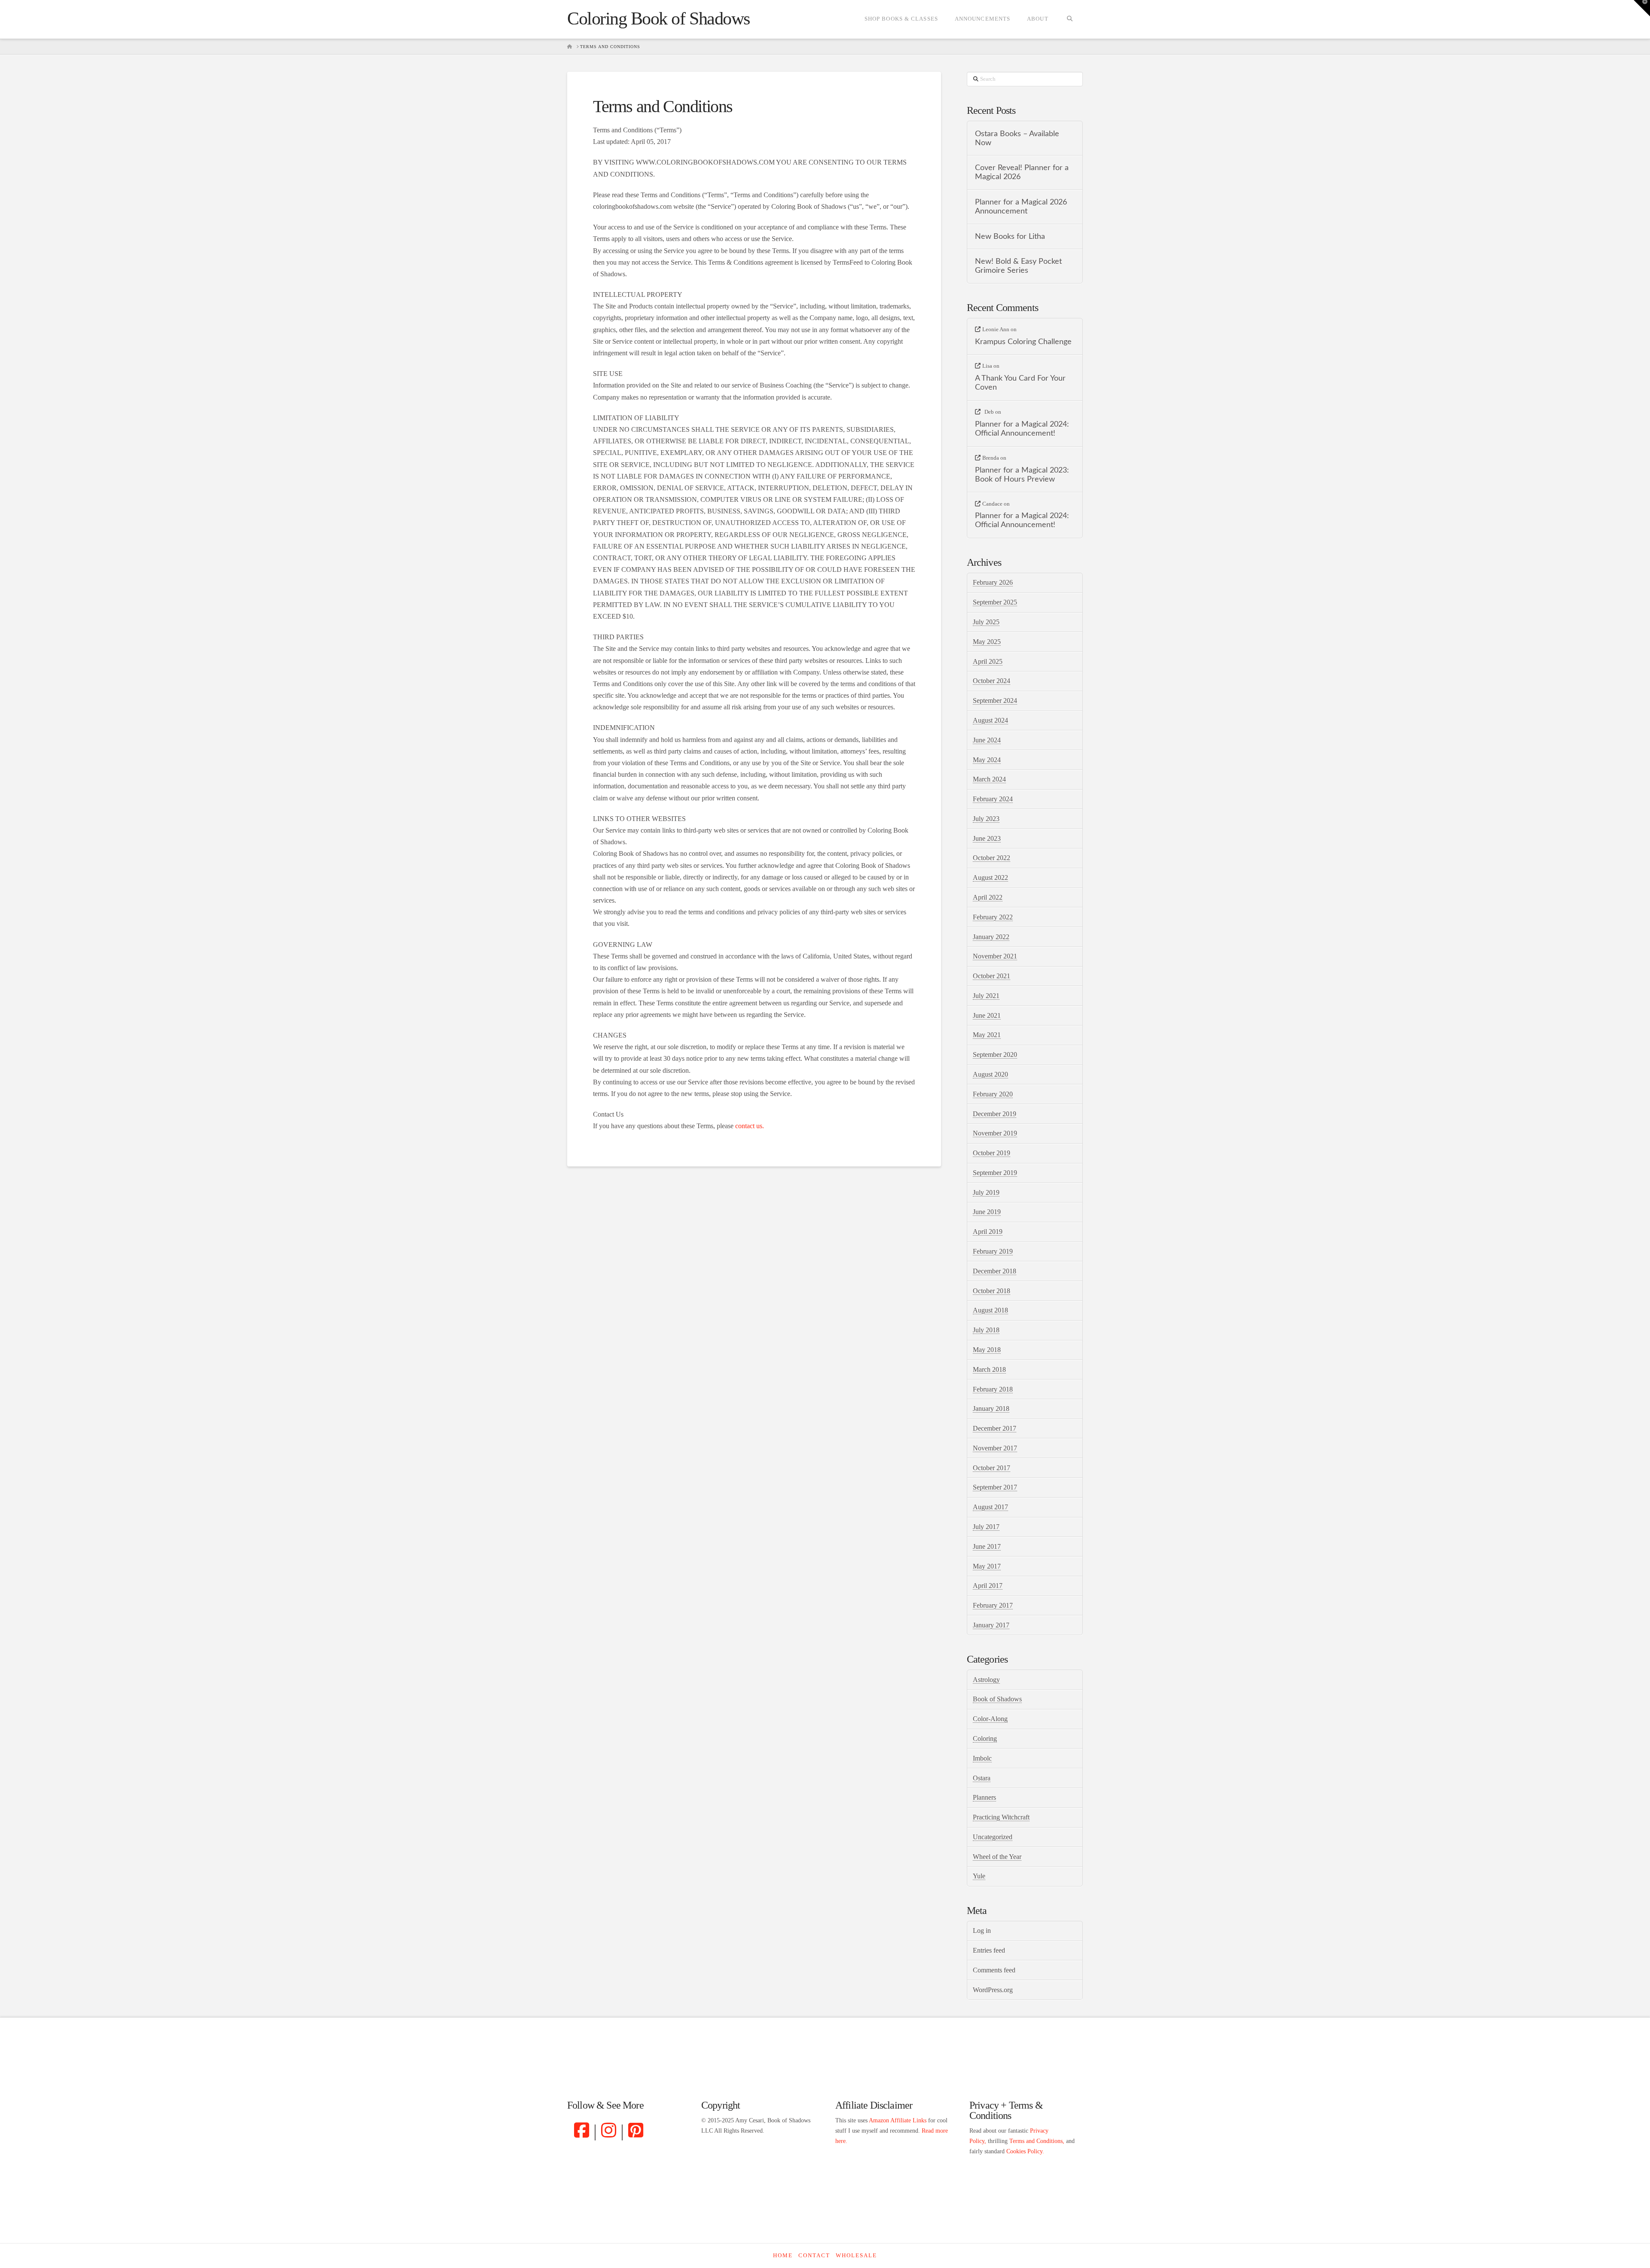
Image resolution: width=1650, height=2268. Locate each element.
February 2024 (993, 799)
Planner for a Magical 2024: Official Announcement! (1022, 429)
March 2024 (989, 779)
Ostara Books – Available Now (1017, 138)
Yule (979, 1876)
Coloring (985, 1738)
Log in (982, 1931)
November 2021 (995, 956)
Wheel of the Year (997, 1857)
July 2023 (986, 819)
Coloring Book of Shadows (658, 18)
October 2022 (992, 858)
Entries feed (989, 1950)
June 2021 (987, 1015)
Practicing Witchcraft (1001, 1817)
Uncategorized (993, 1837)
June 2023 (987, 838)
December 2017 (995, 1428)
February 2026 (993, 582)
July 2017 (986, 1527)
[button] (1642, 8)
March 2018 (989, 1369)
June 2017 (987, 1546)
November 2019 (995, 1133)
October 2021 (992, 976)
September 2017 (995, 1487)
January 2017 (991, 1625)
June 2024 (987, 740)
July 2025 (986, 622)
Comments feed (994, 1970)
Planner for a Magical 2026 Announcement (1021, 207)
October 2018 (992, 1291)
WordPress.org (993, 1990)
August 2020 (990, 1074)
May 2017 (987, 1566)
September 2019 (995, 1173)
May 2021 (987, 1035)
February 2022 (993, 917)
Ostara (982, 1778)
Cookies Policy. (1025, 2151)
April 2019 (988, 1232)
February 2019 (993, 1251)
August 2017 (990, 1507)
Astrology (986, 1680)
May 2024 (987, 760)
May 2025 (987, 642)
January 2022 (991, 937)
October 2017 (992, 1468)
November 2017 (995, 1448)
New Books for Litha (1010, 237)
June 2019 (987, 1212)
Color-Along (990, 1719)
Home (783, 2255)
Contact (814, 2255)
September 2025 (995, 602)
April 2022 (988, 897)
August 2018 (990, 1310)
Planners (984, 1797)
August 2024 (990, 720)
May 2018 (987, 1350)
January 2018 (991, 1409)
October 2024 (992, 681)
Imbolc (982, 1758)
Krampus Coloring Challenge (1023, 342)
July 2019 (986, 1192)
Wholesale (856, 2255)
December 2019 (995, 1114)
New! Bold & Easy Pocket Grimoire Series (1018, 266)
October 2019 (992, 1153)
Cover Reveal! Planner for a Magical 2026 (1022, 172)
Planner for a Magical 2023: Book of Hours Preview (1022, 475)
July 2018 (986, 1330)
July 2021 (986, 996)
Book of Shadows (997, 1699)
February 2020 (993, 1094)
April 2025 (988, 661)
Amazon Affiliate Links (898, 2120)
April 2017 (988, 1586)
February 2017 (993, 1605)
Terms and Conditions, (1037, 2141)
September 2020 (995, 1055)
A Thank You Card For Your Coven (1020, 383)
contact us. (750, 1126)
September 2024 (995, 701)
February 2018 (993, 1389)
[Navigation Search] (1070, 19)
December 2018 (995, 1271)
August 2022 (990, 878)
